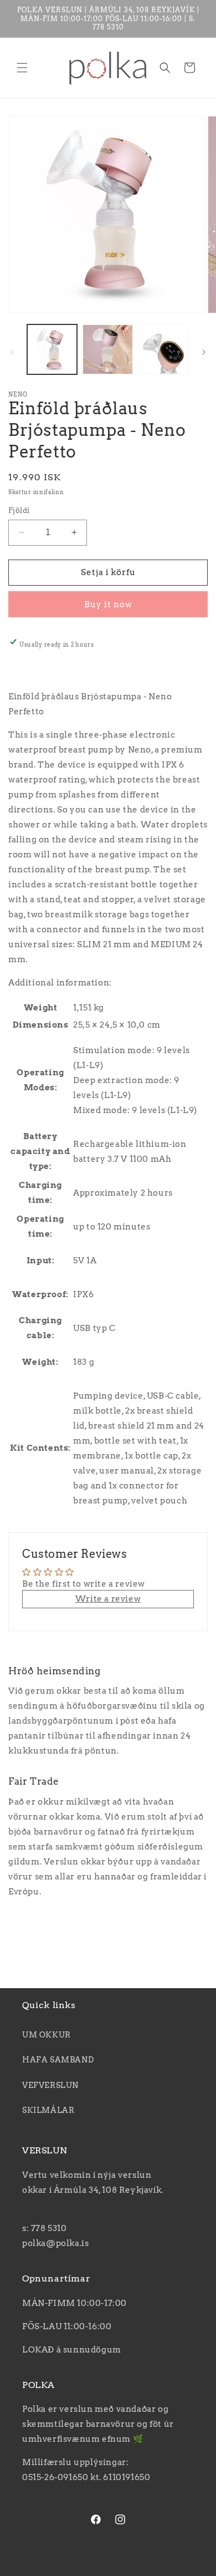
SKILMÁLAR (48, 2110)
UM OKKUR (47, 2035)
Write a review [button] (108, 1599)
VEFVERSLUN (50, 2085)
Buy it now (108, 604)
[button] (22, 68)
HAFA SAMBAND (58, 2060)
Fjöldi (19, 510)
